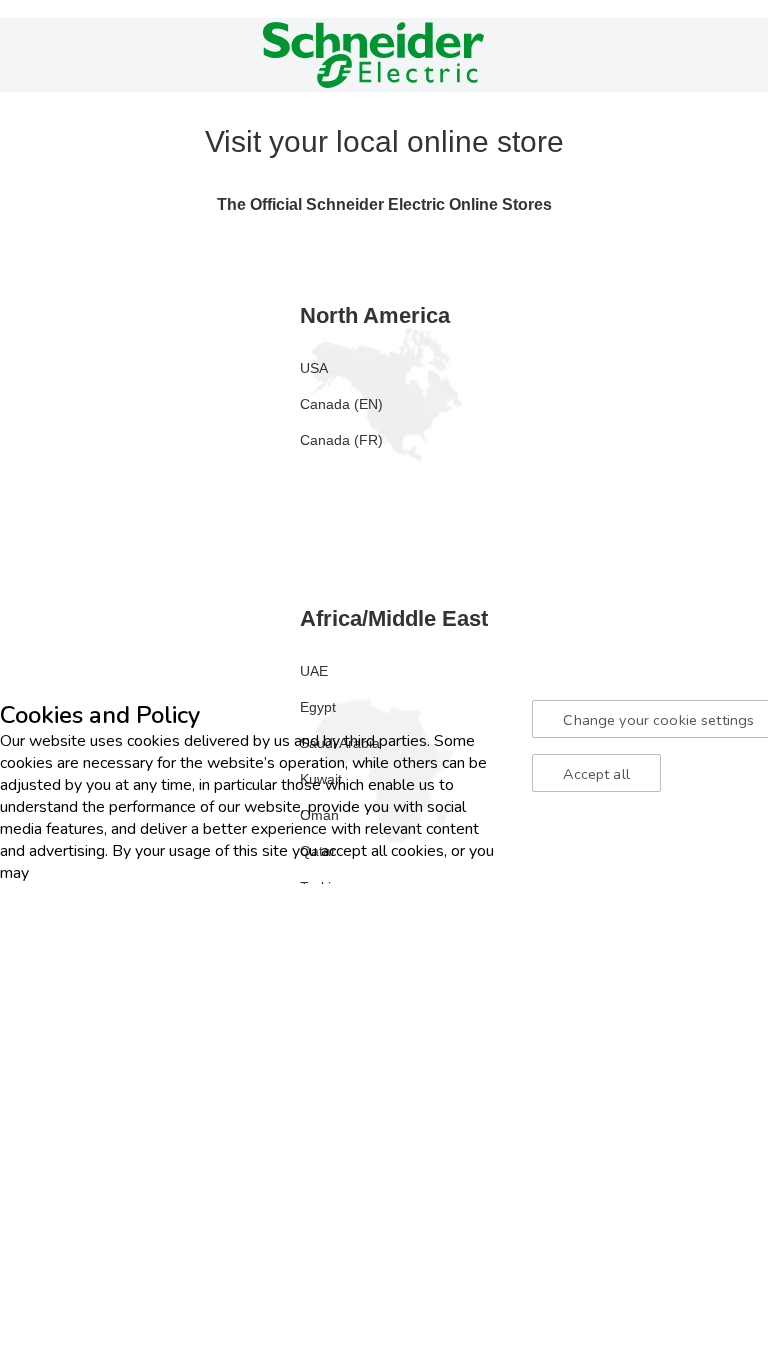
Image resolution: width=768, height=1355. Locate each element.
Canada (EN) (341, 404)
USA (314, 368)
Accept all (596, 774)
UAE (314, 671)
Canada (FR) (341, 440)
